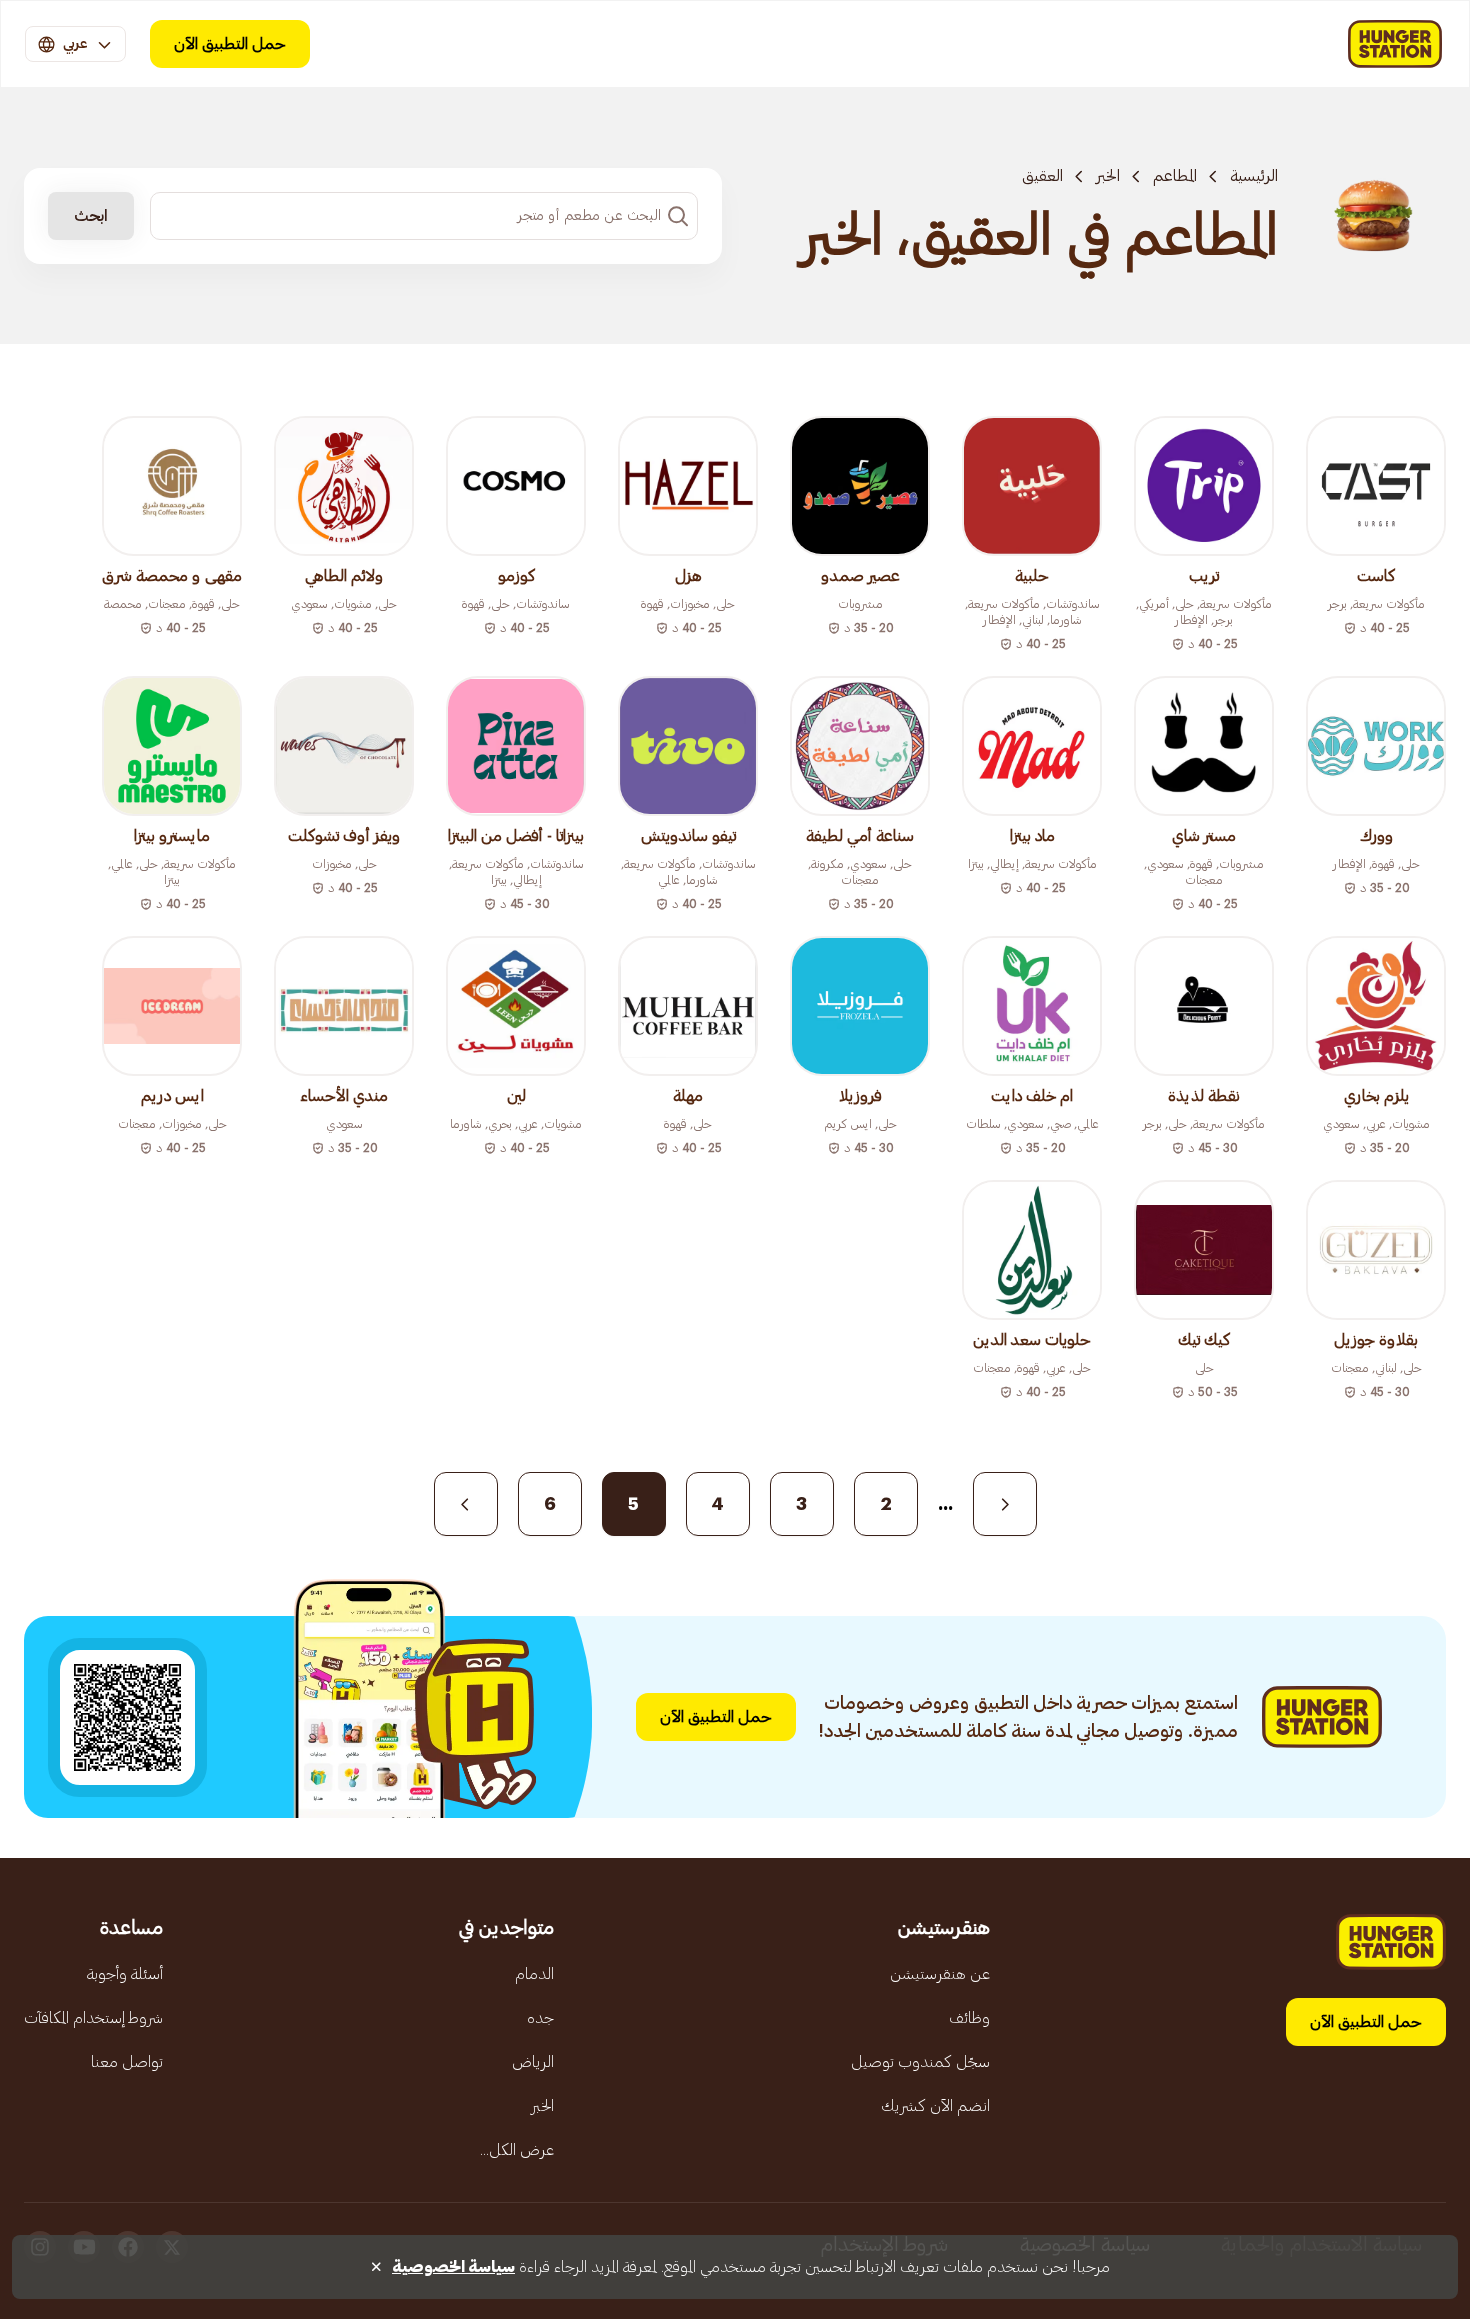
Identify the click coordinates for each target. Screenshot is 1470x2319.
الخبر (1108, 176)
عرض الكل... (517, 2150)
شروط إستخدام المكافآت (93, 2018)
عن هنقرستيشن (940, 1974)
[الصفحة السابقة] (1005, 1504)
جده (540, 2018)
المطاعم (1175, 176)
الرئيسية (1254, 176)
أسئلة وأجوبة (125, 1974)
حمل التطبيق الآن (230, 44)
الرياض (533, 2062)
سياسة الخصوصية (453, 2267)
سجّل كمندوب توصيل (920, 2062)
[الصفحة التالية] (466, 1504)
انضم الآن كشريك (935, 2106)
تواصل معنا (127, 2062)
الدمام (534, 1974)
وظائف (969, 2018)
